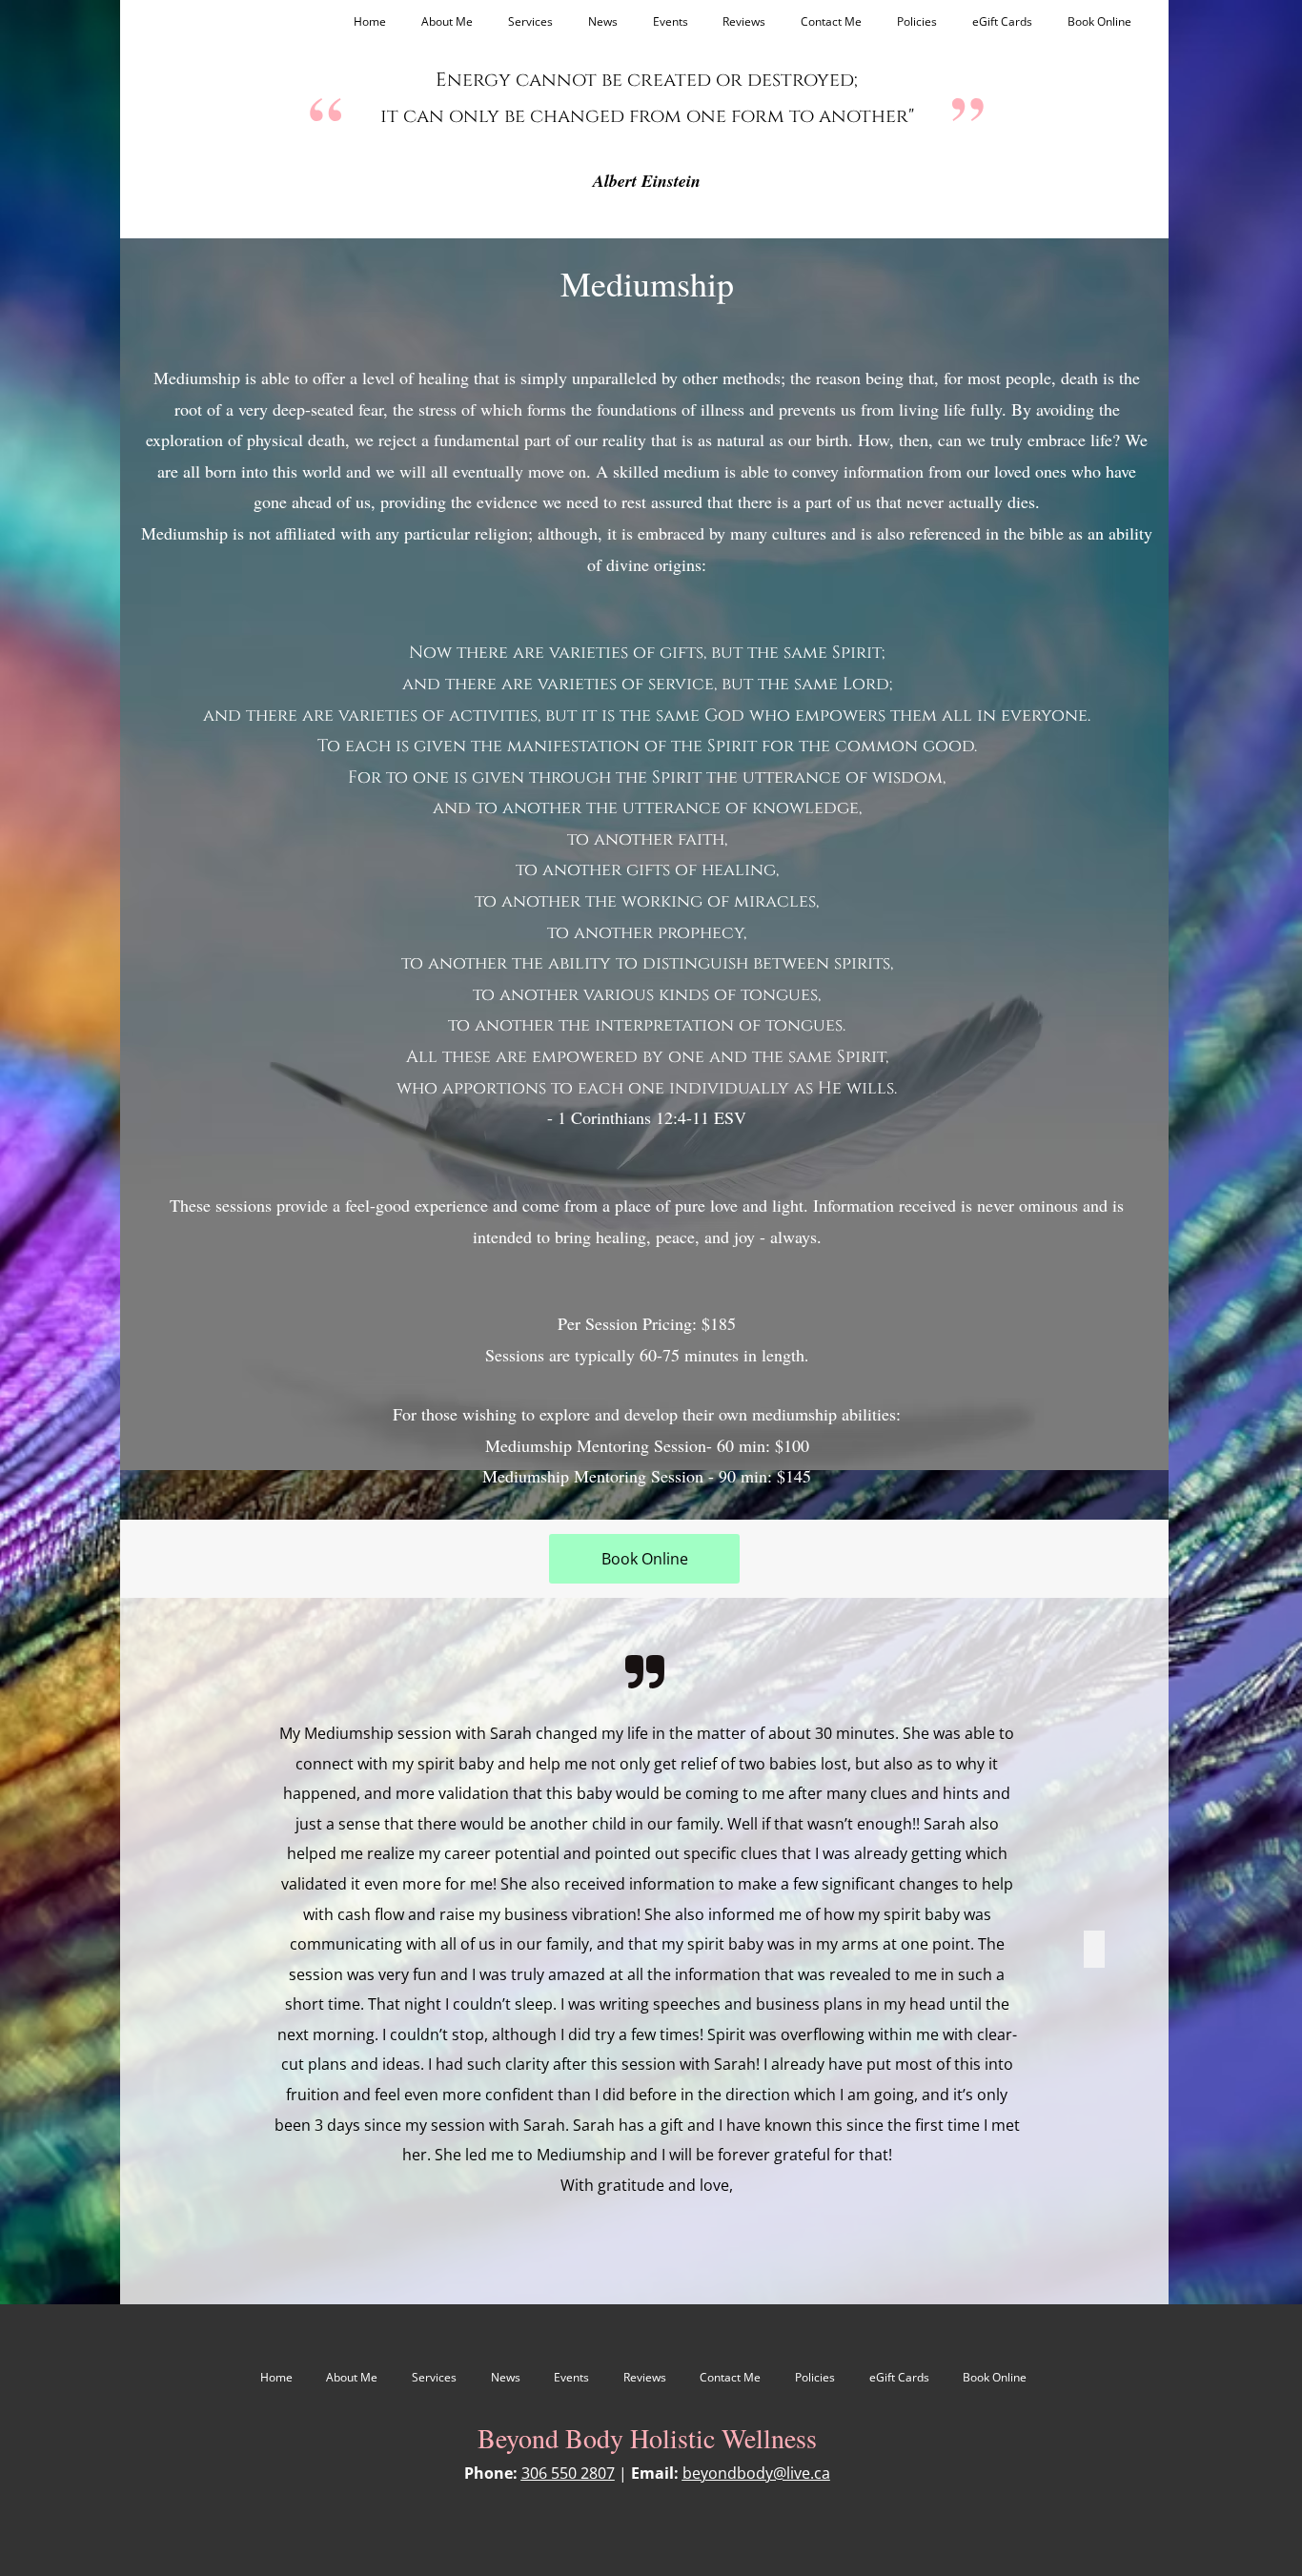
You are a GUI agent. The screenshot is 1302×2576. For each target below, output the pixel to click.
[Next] (1094, 1951)
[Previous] (194, 1951)
